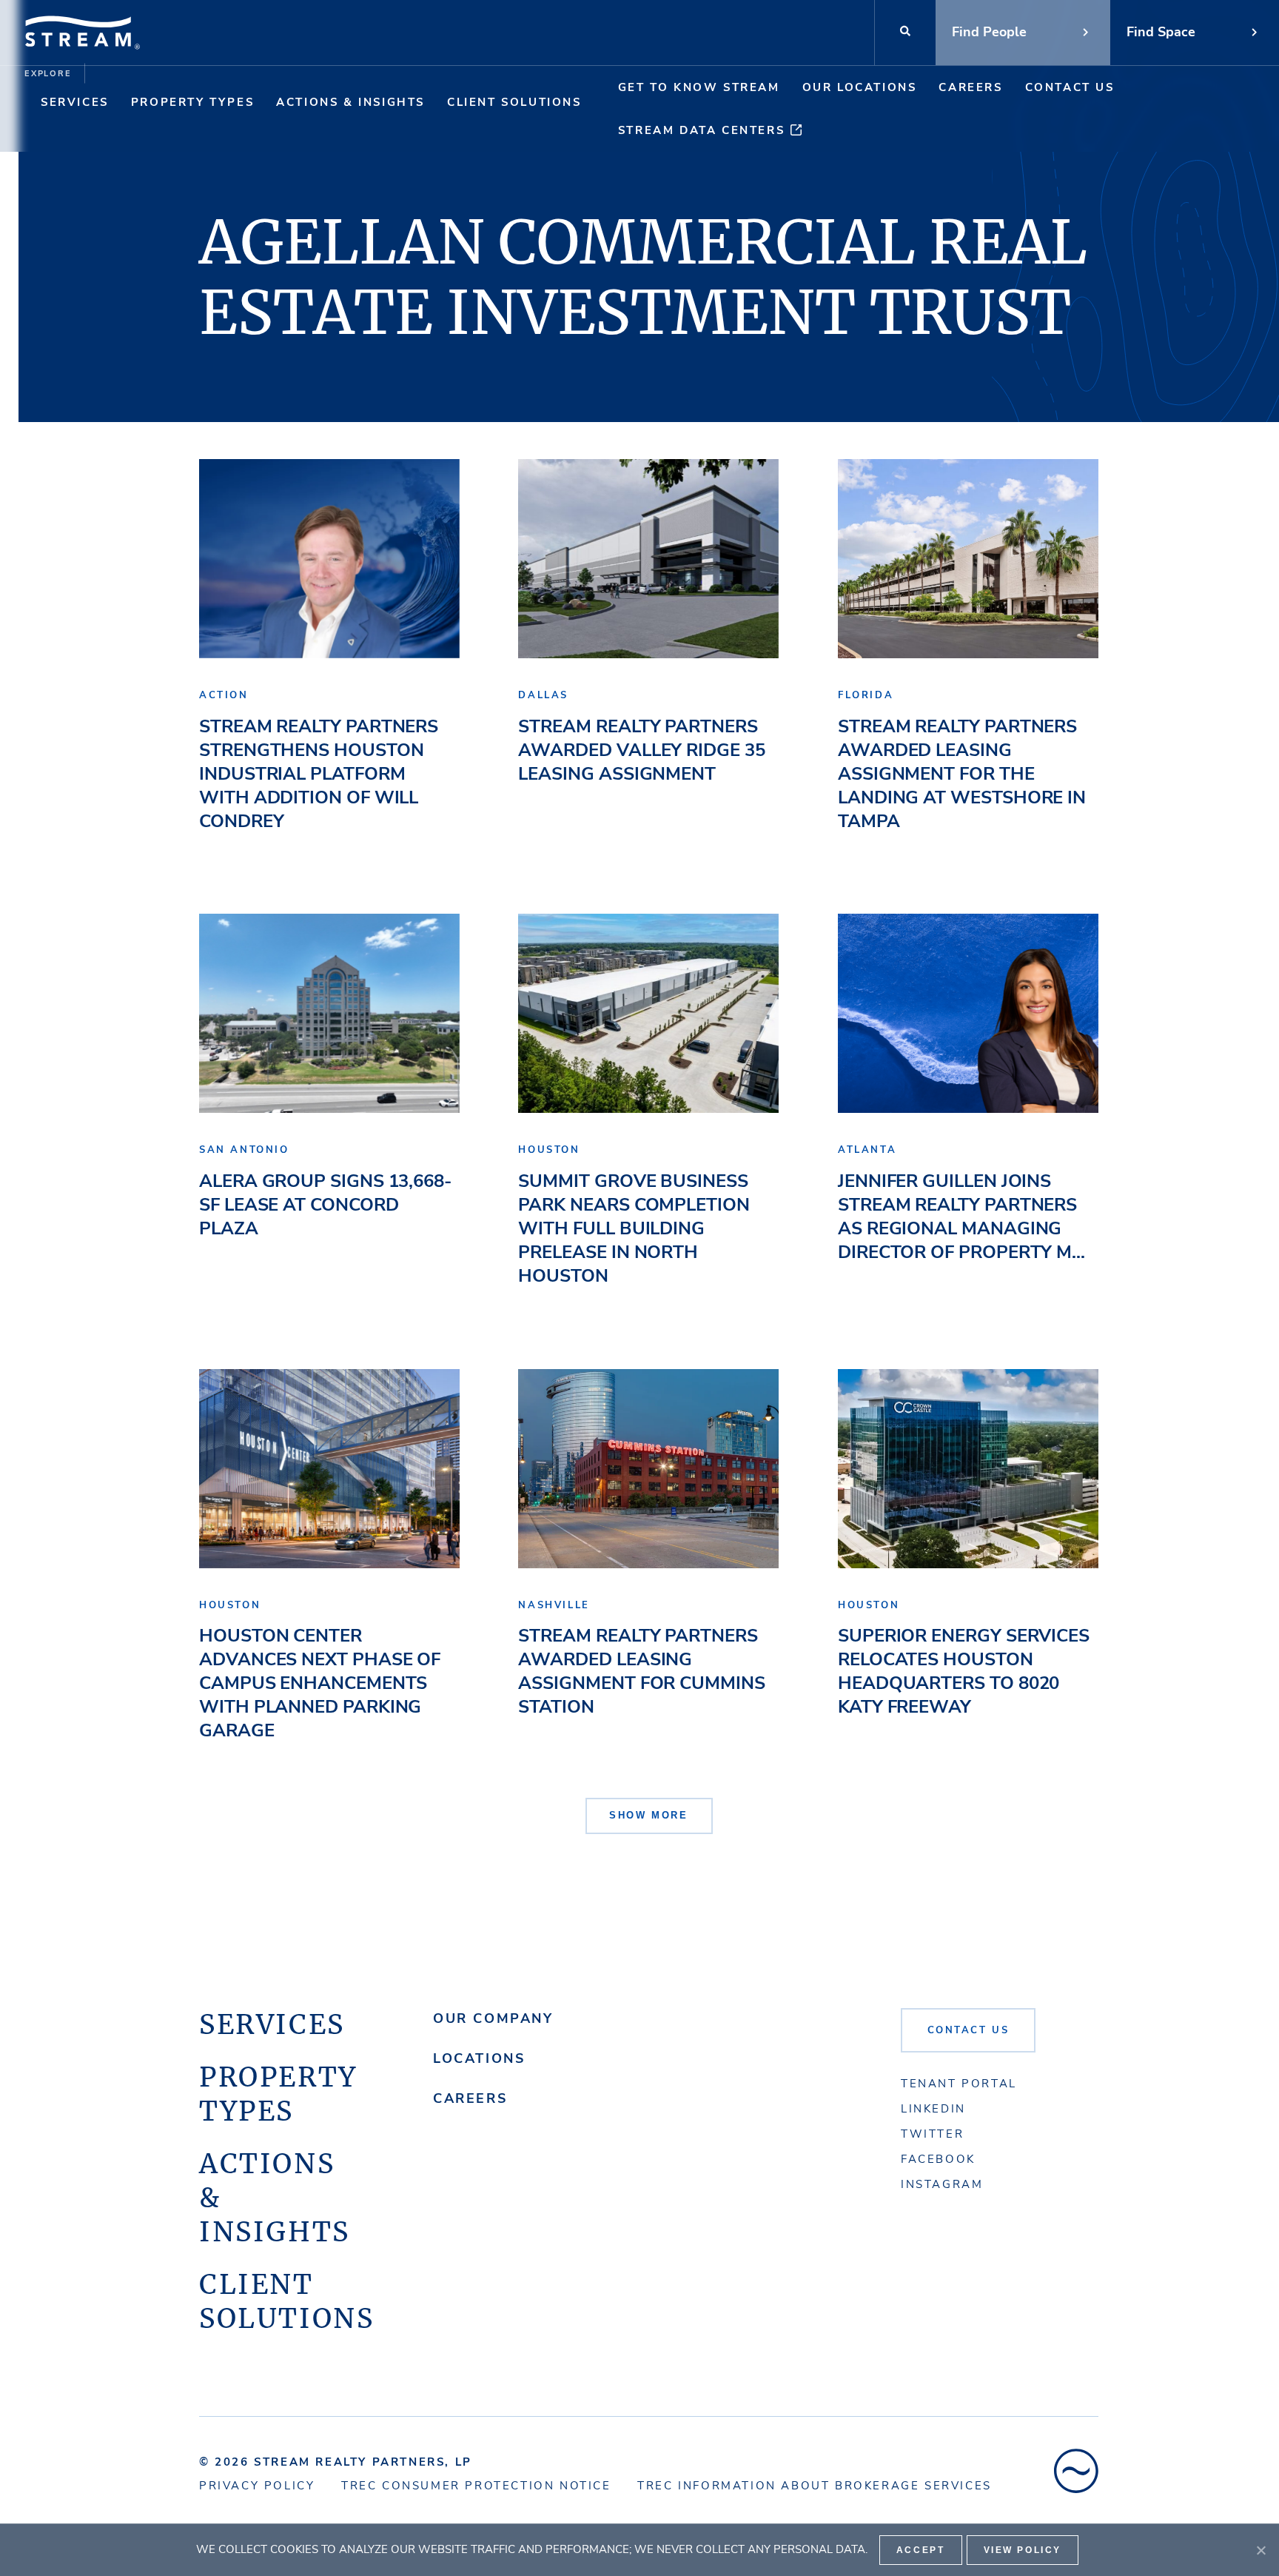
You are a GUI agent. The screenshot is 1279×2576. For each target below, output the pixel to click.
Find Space (1161, 32)
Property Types (192, 102)
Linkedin (933, 2109)
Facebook (938, 2159)
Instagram (942, 2184)
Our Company (493, 2018)
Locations (479, 2058)
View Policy (1023, 2550)
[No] (1260, 2550)
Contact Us (1070, 87)
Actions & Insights (350, 102)
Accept (921, 2550)
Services (75, 102)
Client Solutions (514, 102)
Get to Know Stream (699, 87)
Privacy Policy (257, 2486)
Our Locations (860, 87)
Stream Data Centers (701, 130)
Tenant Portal (959, 2084)
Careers (970, 87)
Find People (989, 32)
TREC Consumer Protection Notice (476, 2486)
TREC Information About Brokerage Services (815, 2486)
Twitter (932, 2134)
